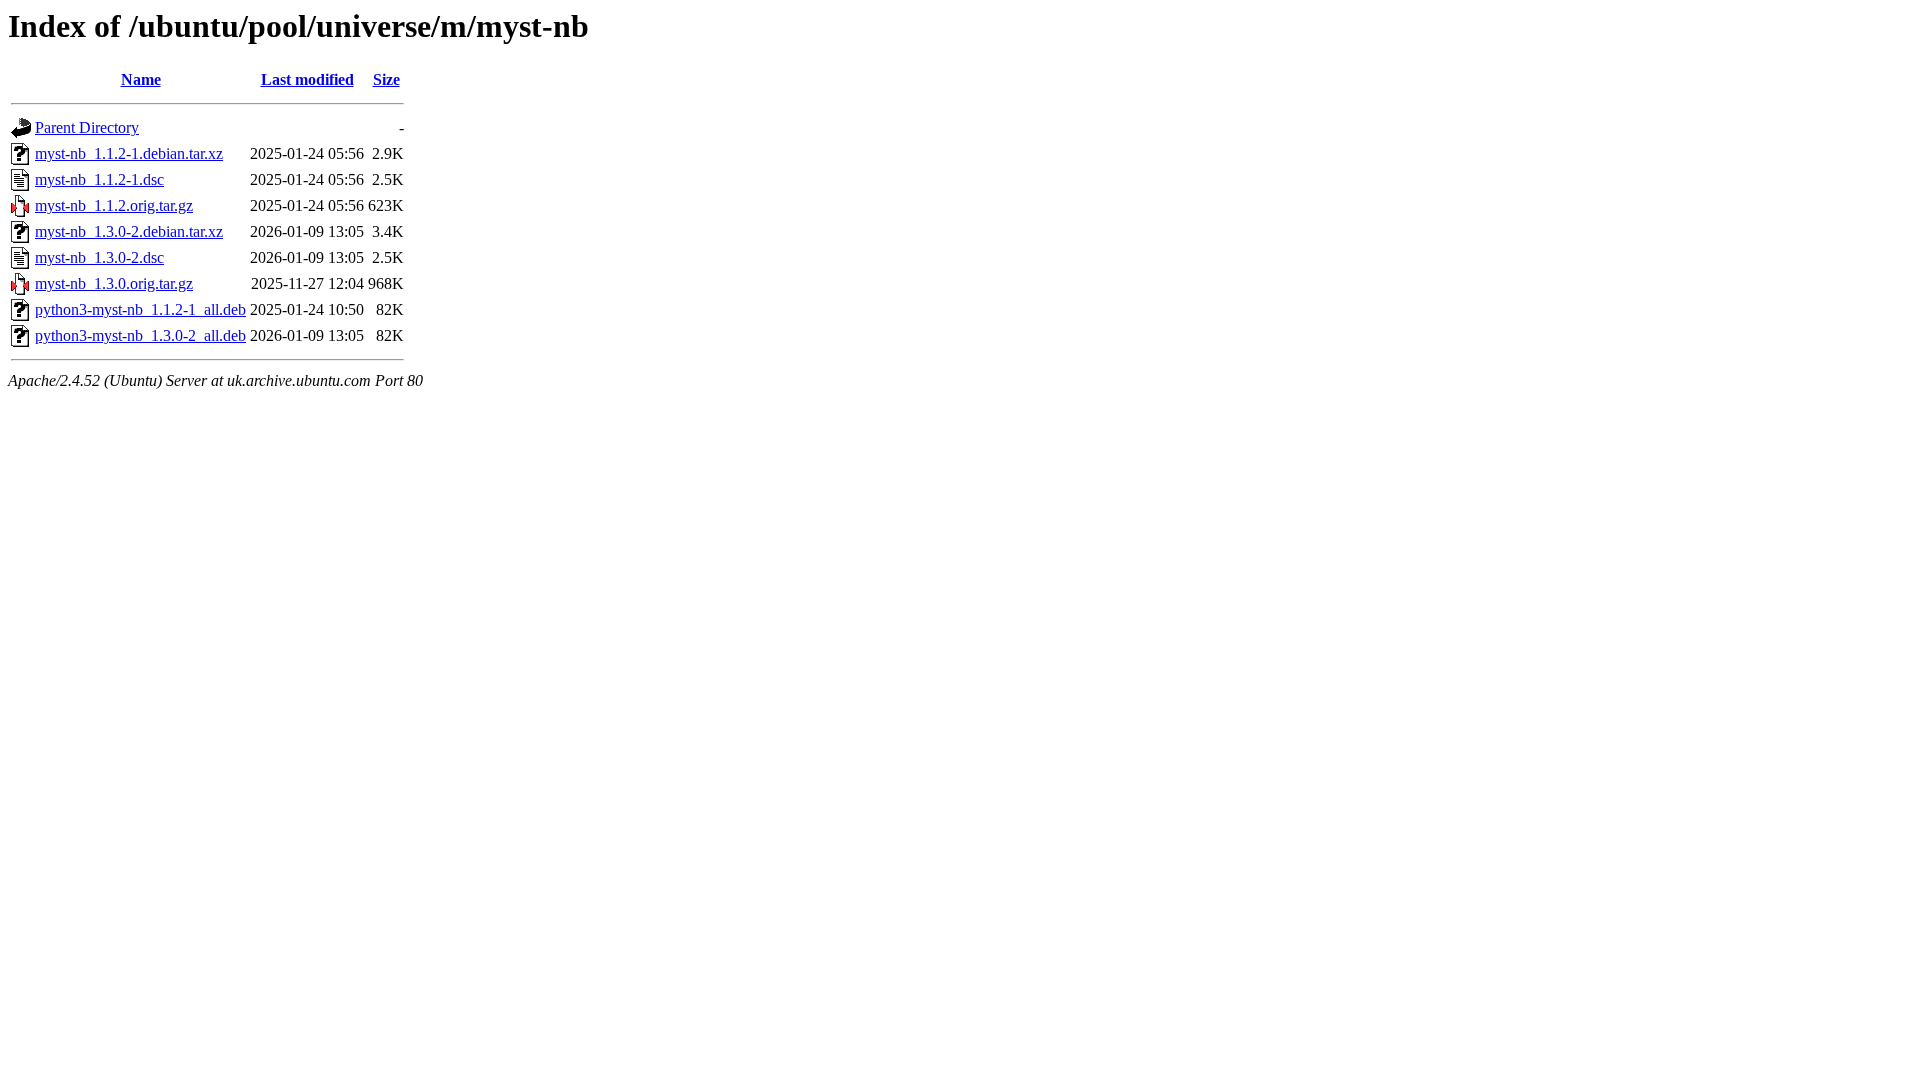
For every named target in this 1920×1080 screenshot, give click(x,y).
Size (386, 79)
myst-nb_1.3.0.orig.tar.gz (114, 283)
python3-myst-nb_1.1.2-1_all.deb (140, 309)
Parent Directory (87, 127)
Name (141, 79)
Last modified (307, 79)
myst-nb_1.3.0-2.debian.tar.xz (129, 231)
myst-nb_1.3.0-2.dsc (99, 257)
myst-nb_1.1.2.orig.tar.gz (114, 205)
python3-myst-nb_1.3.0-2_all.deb (140, 335)
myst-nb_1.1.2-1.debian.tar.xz (129, 153)
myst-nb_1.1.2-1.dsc (99, 179)
